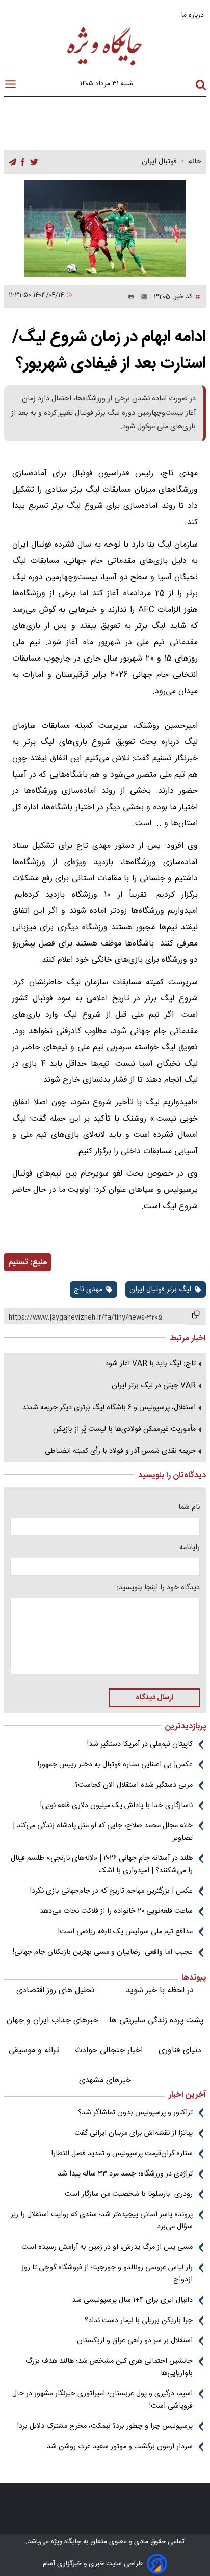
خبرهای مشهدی (105, 2081)
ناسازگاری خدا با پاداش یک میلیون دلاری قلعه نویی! (116, 1806)
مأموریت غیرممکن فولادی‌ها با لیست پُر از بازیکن (124, 1429)
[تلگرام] (12, 163)
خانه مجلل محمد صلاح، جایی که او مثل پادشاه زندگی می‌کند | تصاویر (103, 1832)
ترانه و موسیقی (34, 2051)
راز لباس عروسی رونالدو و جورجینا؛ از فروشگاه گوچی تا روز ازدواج (107, 2274)
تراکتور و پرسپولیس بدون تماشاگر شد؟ (135, 2113)
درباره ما (194, 15)
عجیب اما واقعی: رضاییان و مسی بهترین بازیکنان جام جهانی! (103, 1952)
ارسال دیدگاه (154, 1698)
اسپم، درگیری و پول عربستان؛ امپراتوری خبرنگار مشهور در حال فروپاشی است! (102, 2400)
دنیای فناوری (180, 2051)
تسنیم (18, 1262)
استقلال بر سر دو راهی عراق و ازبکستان (135, 2341)
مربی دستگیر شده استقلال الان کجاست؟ (134, 1785)
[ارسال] (141, 297)
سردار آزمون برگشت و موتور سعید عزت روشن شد (120, 2447)
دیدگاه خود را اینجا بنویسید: (158, 1588)
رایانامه (190, 1548)
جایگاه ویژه (65, 2542)
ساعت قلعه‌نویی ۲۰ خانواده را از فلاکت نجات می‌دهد (116, 1911)
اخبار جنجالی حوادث (109, 2051)
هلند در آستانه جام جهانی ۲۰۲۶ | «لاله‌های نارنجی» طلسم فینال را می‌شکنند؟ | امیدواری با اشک (102, 1865)
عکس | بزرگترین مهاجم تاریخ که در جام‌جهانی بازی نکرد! (111, 1891)
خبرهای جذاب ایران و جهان (52, 2021)
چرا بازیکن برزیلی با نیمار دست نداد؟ (139, 2321)
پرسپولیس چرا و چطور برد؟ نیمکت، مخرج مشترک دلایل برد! (105, 2426)
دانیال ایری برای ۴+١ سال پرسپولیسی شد (132, 2300)
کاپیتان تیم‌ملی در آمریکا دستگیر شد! (140, 1744)
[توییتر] (34, 163)
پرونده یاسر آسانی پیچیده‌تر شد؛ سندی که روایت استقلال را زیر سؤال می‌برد (102, 2221)
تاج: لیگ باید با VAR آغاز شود (150, 1364)
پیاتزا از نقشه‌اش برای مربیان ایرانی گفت (134, 2133)
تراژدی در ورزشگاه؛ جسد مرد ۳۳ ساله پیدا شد (125, 2174)
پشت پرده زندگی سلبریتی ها (156, 2021)
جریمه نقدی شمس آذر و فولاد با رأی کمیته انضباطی (120, 1451)
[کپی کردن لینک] (196, 1316)
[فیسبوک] (23, 163)
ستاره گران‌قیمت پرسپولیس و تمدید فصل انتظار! (122, 2154)
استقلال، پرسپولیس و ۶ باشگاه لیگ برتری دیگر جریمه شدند (109, 1408)
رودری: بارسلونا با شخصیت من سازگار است (129, 2194)
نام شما (189, 1507)
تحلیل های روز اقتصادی (56, 1991)
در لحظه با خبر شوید (160, 1991)
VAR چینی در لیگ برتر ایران (154, 1386)
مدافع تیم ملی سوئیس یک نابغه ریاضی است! (125, 1932)
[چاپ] (129, 297)
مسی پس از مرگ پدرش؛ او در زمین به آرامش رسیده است (107, 2247)
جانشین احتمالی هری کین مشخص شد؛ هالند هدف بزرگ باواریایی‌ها (109, 2367)
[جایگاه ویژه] (105, 65)
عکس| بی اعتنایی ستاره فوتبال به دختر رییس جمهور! (115, 1765)
